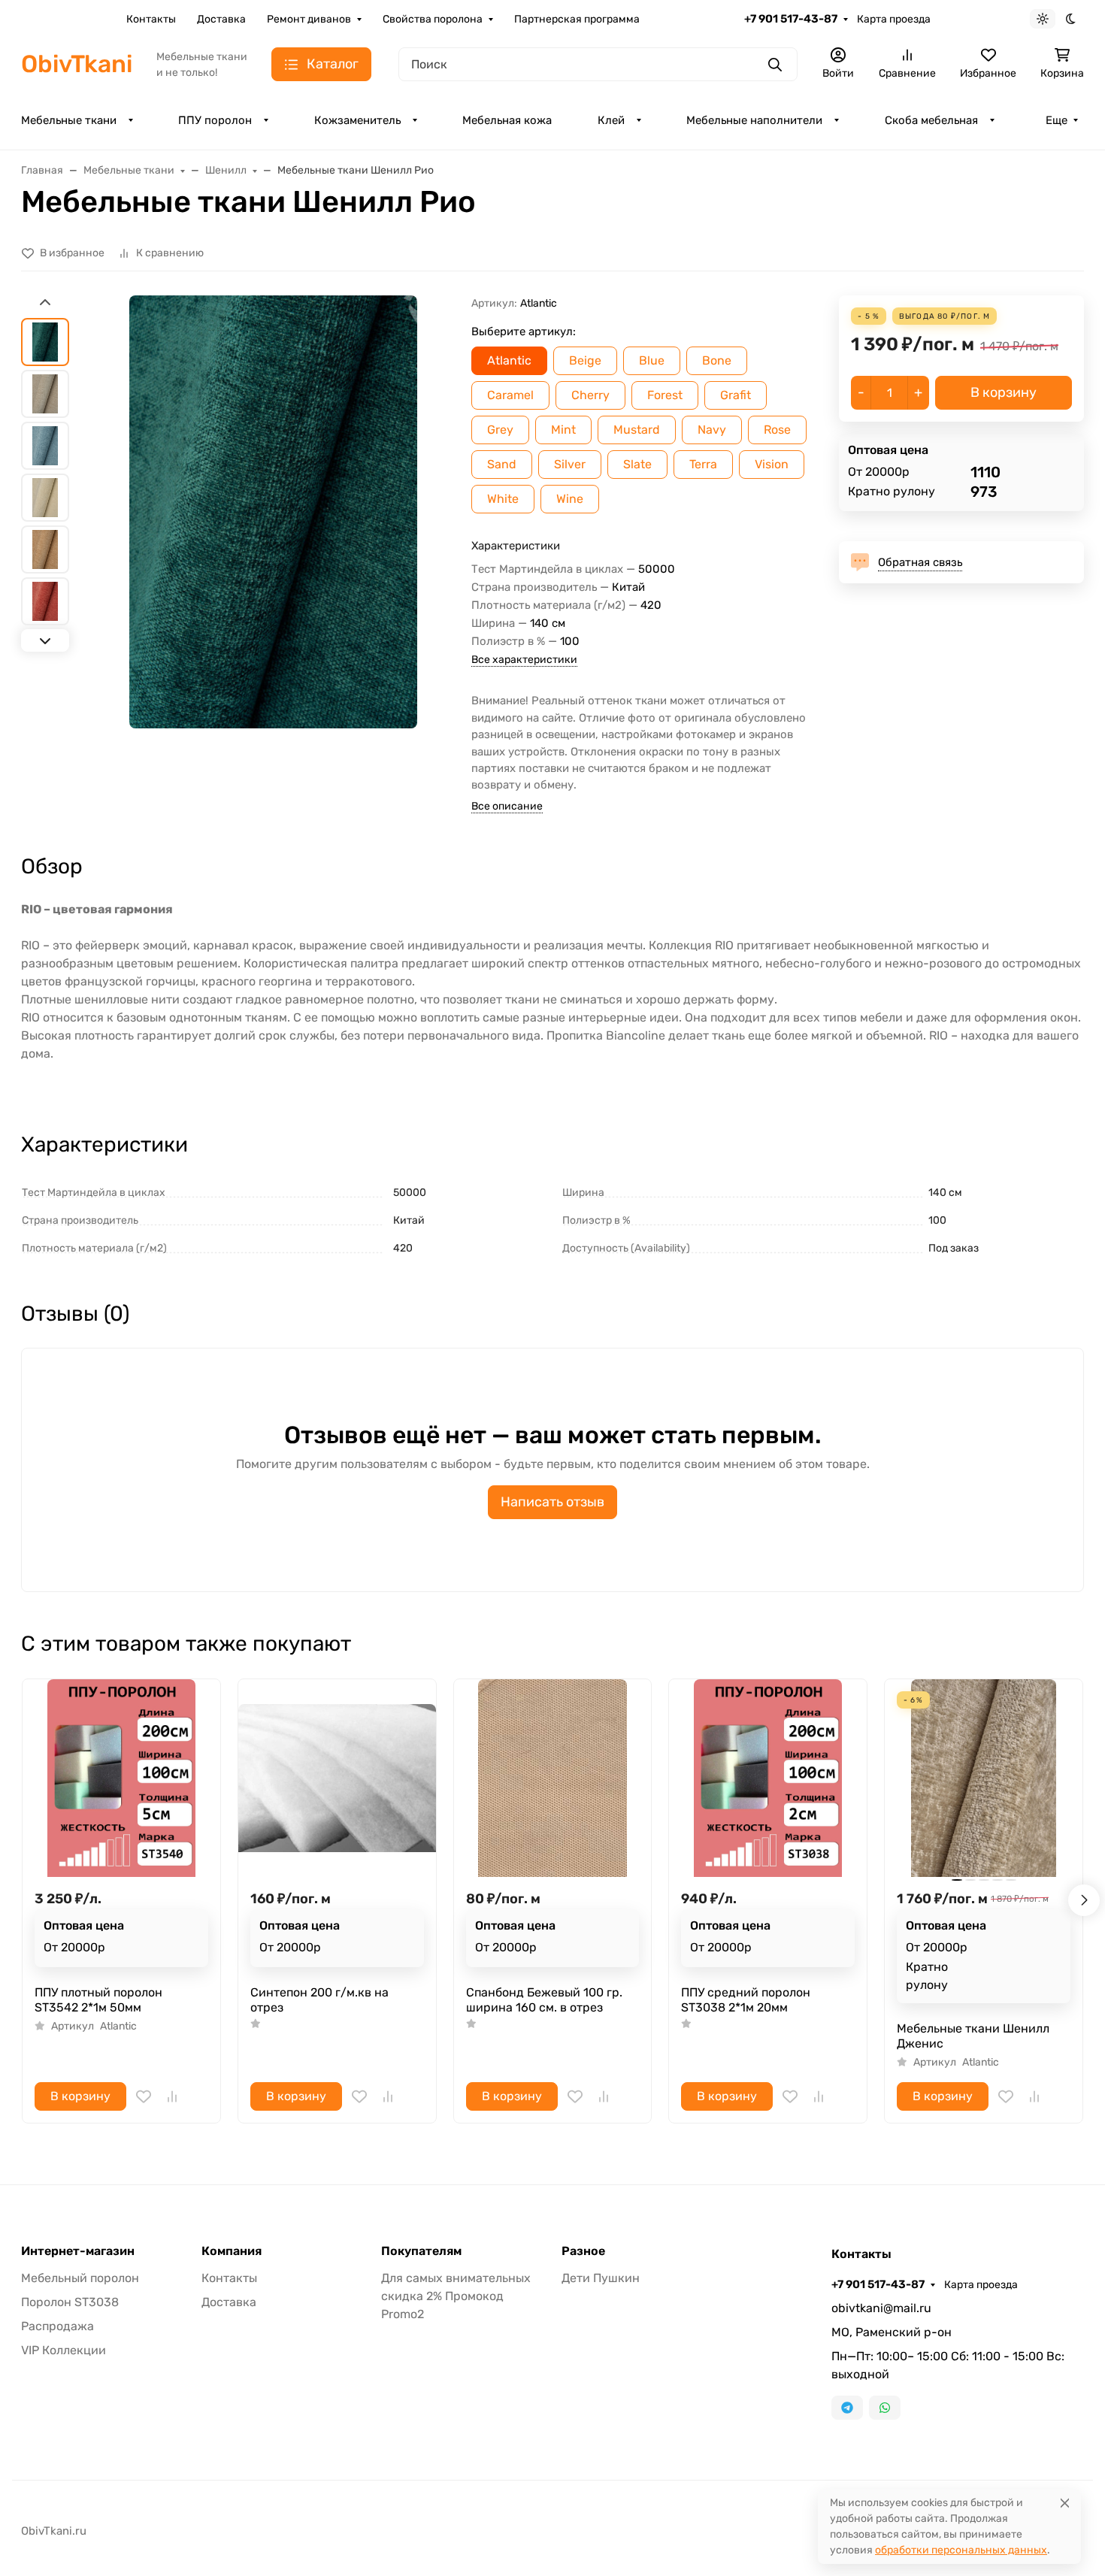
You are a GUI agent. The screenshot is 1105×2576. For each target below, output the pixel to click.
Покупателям (421, 2251)
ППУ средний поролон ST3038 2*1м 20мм (746, 2000)
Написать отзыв (552, 1502)
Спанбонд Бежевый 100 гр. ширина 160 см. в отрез (544, 2000)
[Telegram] (847, 2408)
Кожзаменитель (357, 120)
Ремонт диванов (309, 19)
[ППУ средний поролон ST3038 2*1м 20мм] (768, 1778)
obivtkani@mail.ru (881, 2308)
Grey (500, 430)
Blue (652, 360)
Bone (717, 360)
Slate (637, 464)
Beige (585, 360)
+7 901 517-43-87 (791, 19)
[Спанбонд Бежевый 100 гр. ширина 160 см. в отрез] (553, 1778)
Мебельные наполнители (754, 120)
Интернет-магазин (78, 2251)
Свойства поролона (433, 19)
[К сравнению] (172, 2096)
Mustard (637, 430)
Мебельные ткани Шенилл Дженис (973, 2036)
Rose (777, 430)
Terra (703, 464)
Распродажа (58, 2326)
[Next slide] (45, 640)
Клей (611, 120)
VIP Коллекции (64, 2350)
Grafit (736, 395)
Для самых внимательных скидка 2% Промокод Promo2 (456, 2296)
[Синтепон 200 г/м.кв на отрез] (337, 1778)
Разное (583, 2251)
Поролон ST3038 (70, 2302)
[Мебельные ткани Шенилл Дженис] (984, 1778)
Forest (665, 395)
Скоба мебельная (931, 120)
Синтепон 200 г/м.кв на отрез (319, 2000)
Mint (563, 430)
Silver (570, 464)
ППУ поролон (215, 120)
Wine (570, 499)
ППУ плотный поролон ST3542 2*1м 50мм (98, 2000)
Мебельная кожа (507, 120)
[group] (273, 512)
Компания (232, 2251)
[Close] (1065, 2503)
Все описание (507, 806)
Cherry (590, 395)
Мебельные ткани (69, 120)
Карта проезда (894, 19)
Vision (772, 464)
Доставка (221, 19)
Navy (712, 430)
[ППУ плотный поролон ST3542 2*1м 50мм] (121, 1778)
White (503, 499)
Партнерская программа (577, 19)
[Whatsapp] (885, 2408)
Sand (502, 464)
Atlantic (509, 360)
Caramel (510, 395)
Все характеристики (524, 660)
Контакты (151, 19)
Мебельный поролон (80, 2278)
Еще (1057, 120)
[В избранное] (144, 2096)
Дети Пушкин (601, 2278)
